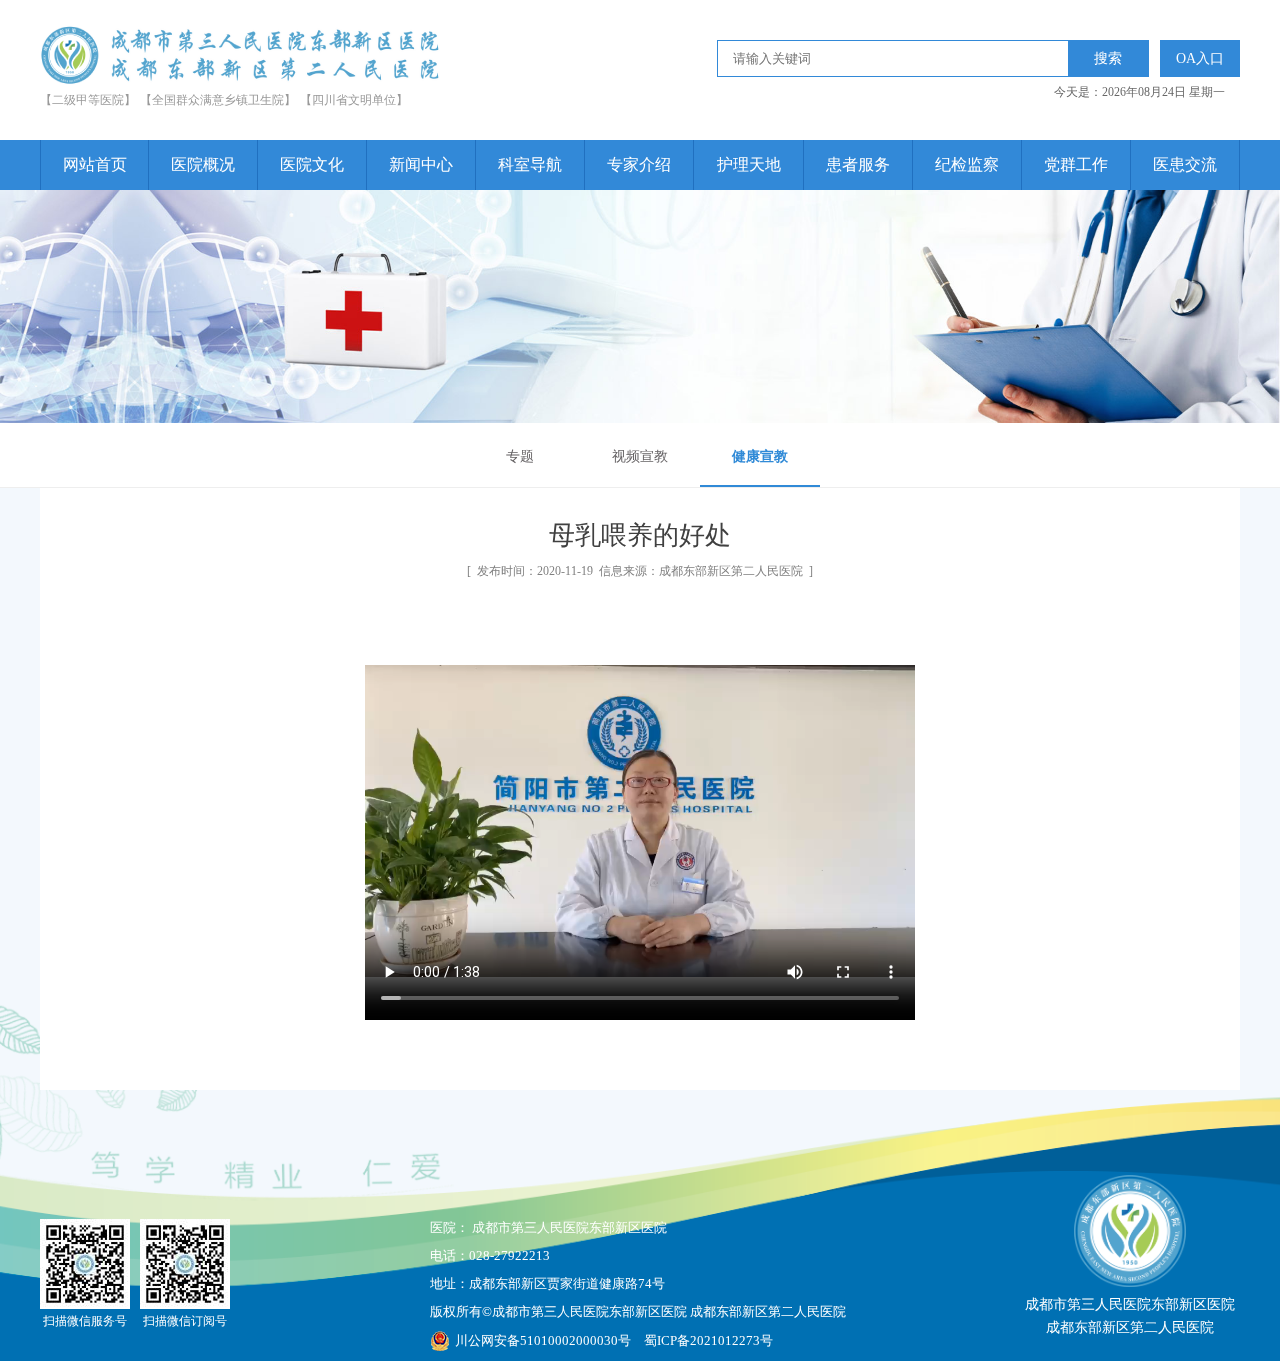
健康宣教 (760, 456)
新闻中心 (421, 164)
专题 (520, 456)
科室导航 (530, 164)
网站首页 (95, 164)
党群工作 (1076, 164)
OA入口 (1200, 58)
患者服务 (858, 164)
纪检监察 (967, 164)
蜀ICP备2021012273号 (708, 1340)
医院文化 (312, 164)
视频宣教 (640, 456)
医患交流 (1185, 164)
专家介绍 (639, 164)
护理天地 (749, 164)
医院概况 (203, 164)
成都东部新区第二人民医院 (731, 571)
